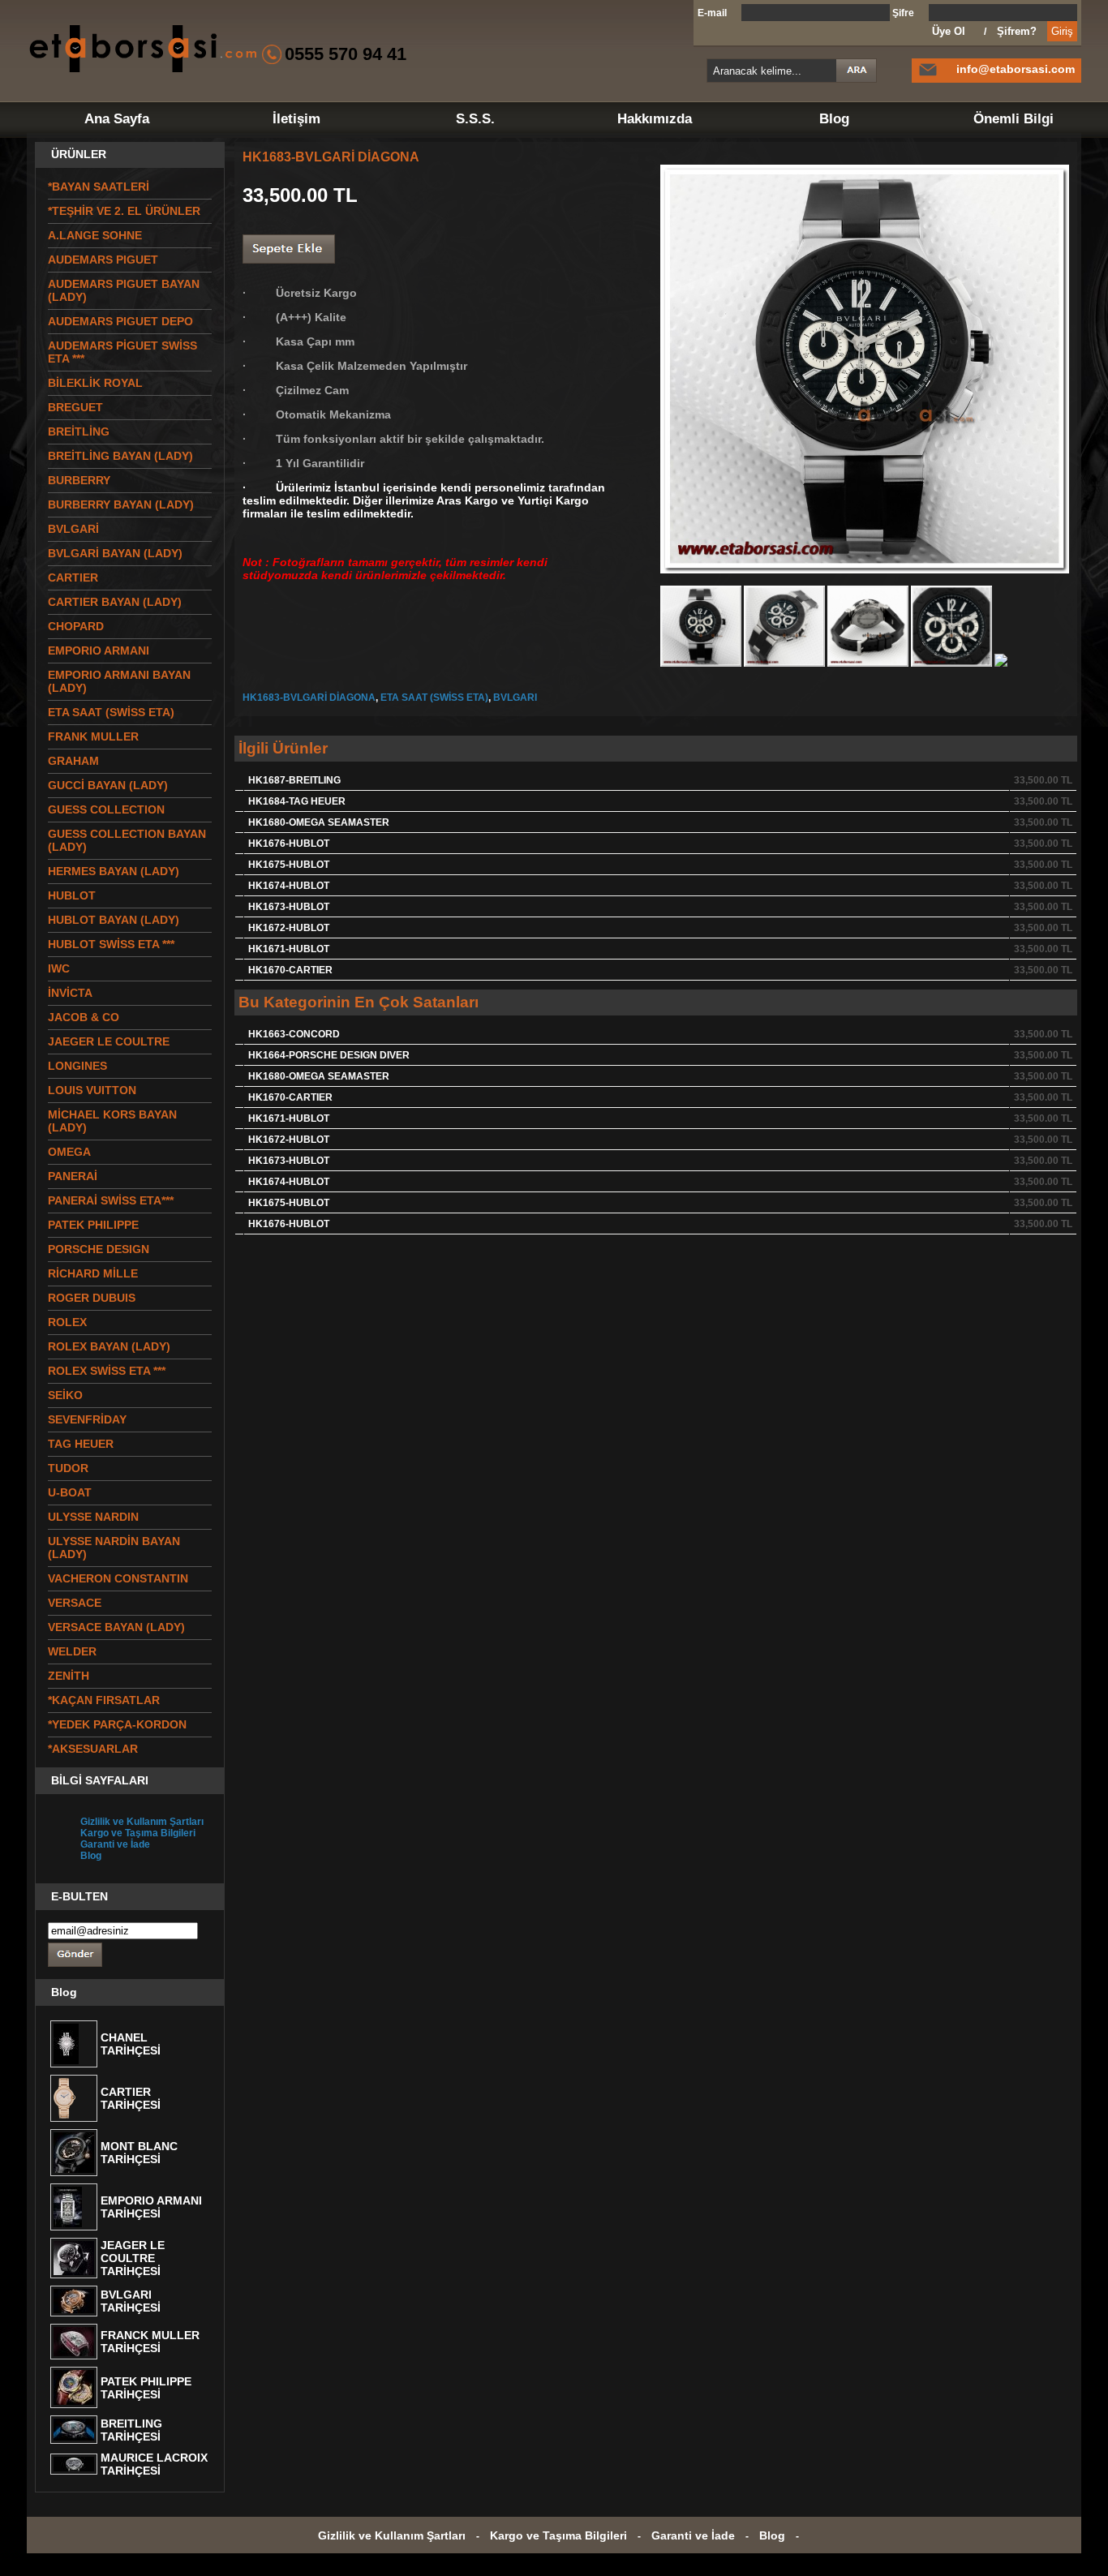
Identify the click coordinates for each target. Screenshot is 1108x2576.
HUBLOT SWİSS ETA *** (111, 944)
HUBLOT (72, 895)
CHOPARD (76, 626)
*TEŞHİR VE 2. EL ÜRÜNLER (124, 211)
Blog (834, 119)
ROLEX (67, 1322)
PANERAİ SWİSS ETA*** (111, 1200)
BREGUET (75, 407)
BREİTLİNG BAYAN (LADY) (120, 456)
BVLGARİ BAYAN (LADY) (115, 553)
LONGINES (77, 1066)
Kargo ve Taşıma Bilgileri (138, 1833)
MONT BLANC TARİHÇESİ (139, 2153)
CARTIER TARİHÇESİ (131, 2098)
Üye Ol (949, 31)
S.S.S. (475, 119)
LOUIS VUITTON (92, 1090)
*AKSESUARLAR (93, 1749)
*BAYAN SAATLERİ (99, 187)
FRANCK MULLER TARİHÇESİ (150, 2342)
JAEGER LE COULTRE (109, 1041)
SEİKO (65, 1395)
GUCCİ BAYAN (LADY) (108, 785)
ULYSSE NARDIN (93, 1517)
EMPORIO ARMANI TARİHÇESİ (151, 2207)
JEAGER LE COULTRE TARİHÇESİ (133, 2258)
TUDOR (68, 1468)
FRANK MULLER (93, 736)
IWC (59, 968)
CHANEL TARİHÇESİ (131, 2044)
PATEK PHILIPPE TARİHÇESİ (146, 2388)
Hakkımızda (655, 119)
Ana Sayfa (117, 119)
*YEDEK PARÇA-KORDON (117, 1724)
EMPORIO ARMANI (99, 650)
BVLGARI (515, 698)
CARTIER (73, 577)
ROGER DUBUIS (92, 1298)
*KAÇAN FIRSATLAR (104, 1700)
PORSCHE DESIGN (99, 1249)
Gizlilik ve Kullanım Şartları (142, 1822)
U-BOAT (70, 1492)
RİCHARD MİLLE (93, 1273)
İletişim (296, 119)
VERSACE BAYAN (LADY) (116, 1627)
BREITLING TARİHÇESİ (131, 2430)
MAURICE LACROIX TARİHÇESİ (154, 2464)
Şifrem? (1017, 31)
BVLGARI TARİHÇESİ (131, 2301)
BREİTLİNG (79, 431)
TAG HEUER (81, 1444)
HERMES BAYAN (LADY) (114, 871)
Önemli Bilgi (1014, 119)
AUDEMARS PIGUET (103, 260)
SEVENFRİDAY (87, 1419)
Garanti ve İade (115, 1844)
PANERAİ (73, 1176)
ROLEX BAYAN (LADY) (109, 1346)
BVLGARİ (73, 529)
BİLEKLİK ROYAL (95, 383)
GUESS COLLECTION (106, 809)
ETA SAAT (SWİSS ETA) (434, 698)
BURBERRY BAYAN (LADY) (121, 504)
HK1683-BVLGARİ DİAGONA (309, 698)
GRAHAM (73, 761)
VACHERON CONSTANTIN (118, 1578)
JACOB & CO (84, 1017)
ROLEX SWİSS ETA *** (107, 1371)
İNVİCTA (70, 993)
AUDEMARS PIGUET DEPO (120, 321)
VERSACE (75, 1603)
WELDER (72, 1651)
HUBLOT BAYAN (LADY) (114, 920)
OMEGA (69, 1152)
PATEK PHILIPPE (93, 1225)
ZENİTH (69, 1676)
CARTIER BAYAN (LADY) (115, 602)
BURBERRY (79, 480)
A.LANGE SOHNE (95, 235)
